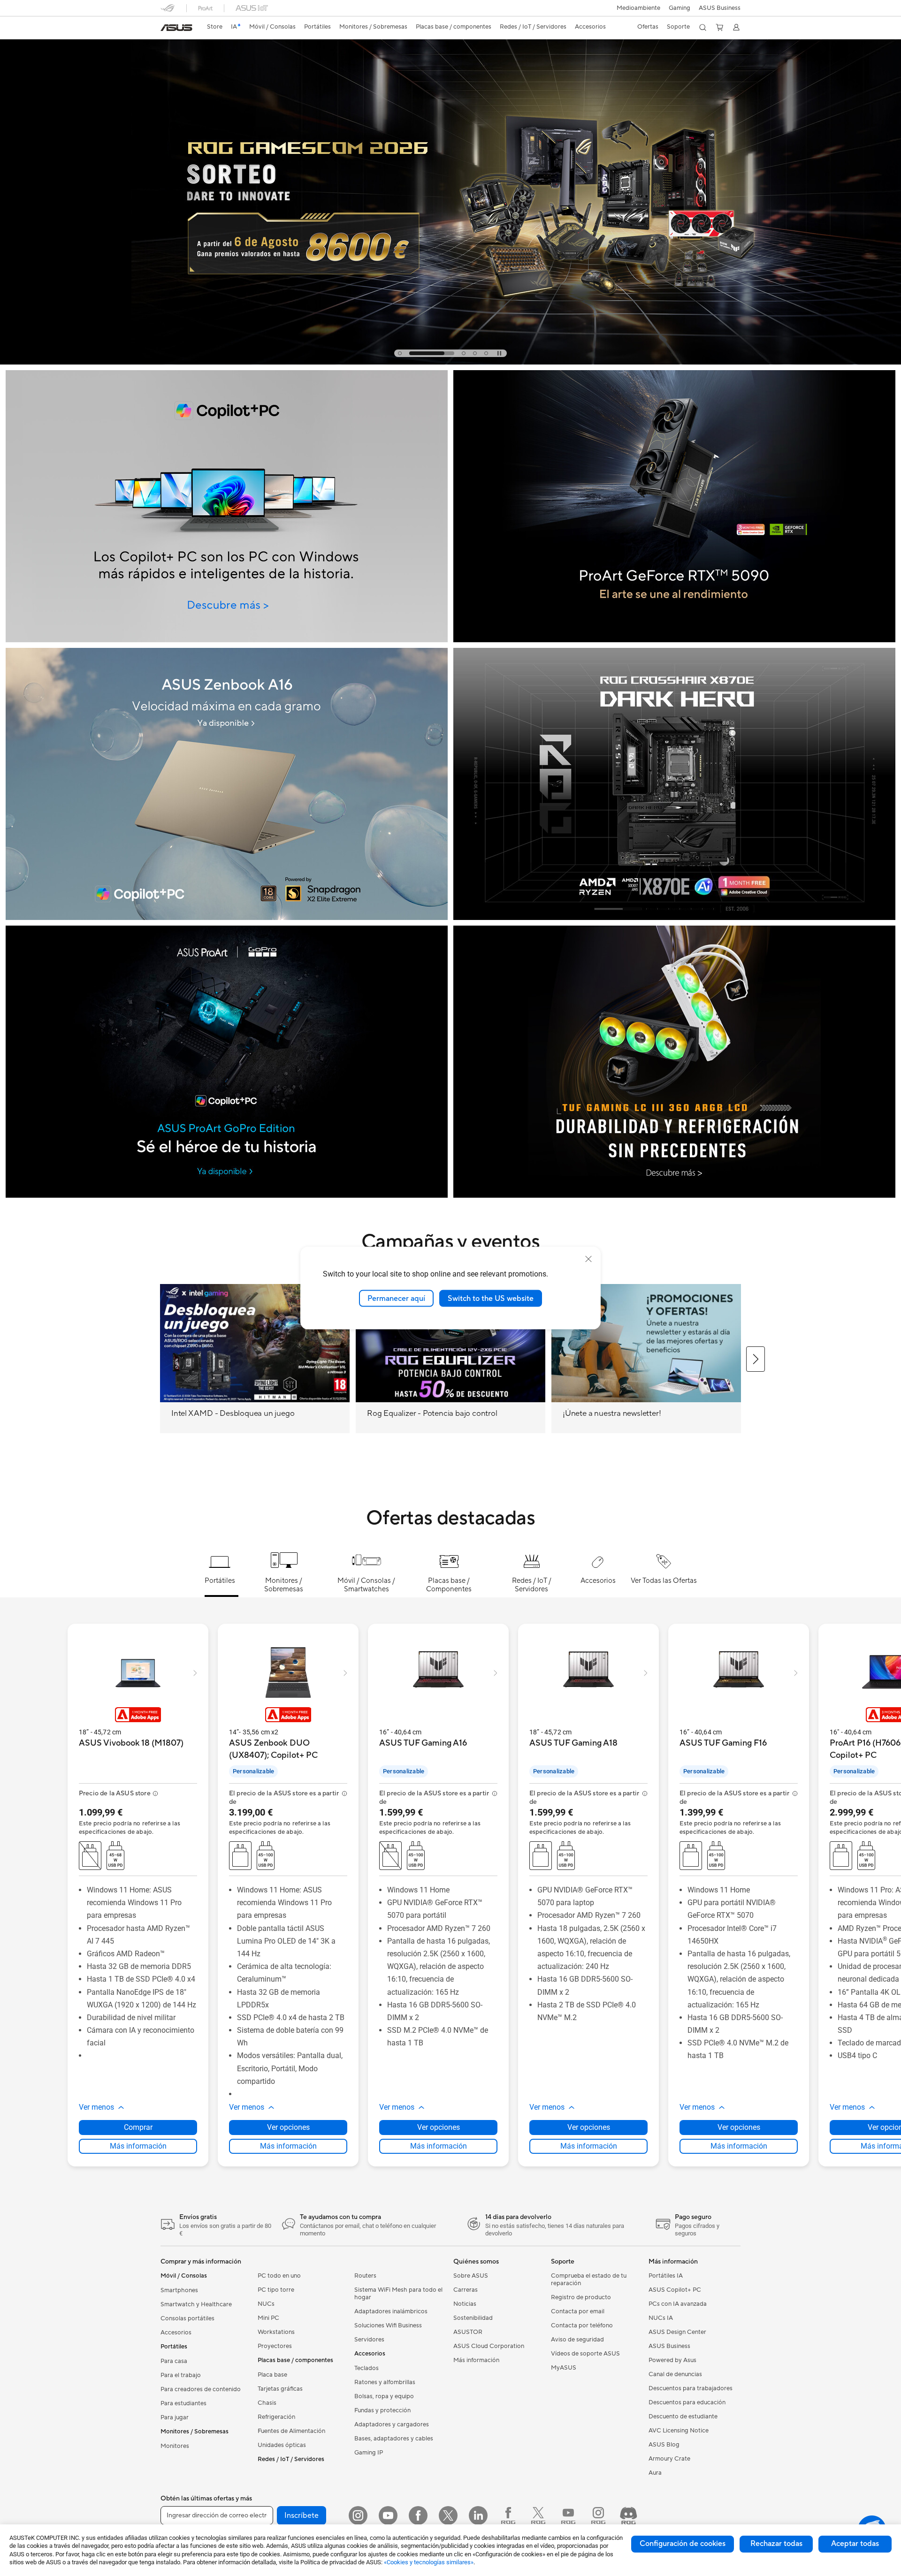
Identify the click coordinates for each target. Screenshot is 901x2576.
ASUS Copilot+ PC (675, 2290)
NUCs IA (661, 2318)
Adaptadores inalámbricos (391, 2311)
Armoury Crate (669, 2459)
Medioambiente (638, 8)
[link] (176, 28)
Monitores (175, 2446)
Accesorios (176, 2333)
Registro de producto (581, 2297)
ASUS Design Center (677, 2332)
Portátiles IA (666, 2276)
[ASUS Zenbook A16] (227, 784)
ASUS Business (720, 8)
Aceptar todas (855, 2544)
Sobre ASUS (471, 2276)
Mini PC (268, 2318)
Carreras (466, 2290)
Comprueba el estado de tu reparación (589, 2280)
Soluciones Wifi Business (388, 2325)
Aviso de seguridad (577, 2340)
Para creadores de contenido (201, 2389)
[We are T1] (674, 1062)
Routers (365, 2276)
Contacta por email (578, 2311)
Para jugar (175, 2417)
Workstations (276, 2332)
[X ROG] (538, 2515)
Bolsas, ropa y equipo (384, 2396)
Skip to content (166, 29)
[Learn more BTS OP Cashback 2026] (450, 362)
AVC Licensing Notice (679, 2431)
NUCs (266, 2304)
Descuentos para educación (687, 2402)
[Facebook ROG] (508, 2515)
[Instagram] (358, 2515)
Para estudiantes (183, 2403)
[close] (588, 1259)
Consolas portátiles (187, 2318)
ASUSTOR (468, 2332)
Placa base (272, 2375)
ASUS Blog (664, 2445)
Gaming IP (369, 2453)
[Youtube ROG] (568, 2515)
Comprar (138, 2127)
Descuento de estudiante (683, 2416)
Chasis (267, 2403)
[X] (448, 2515)
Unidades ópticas (282, 2445)
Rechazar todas (776, 2544)
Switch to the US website (491, 1298)
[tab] (400, 353)
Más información (138, 2146)
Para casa (174, 2361)
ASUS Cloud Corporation (489, 2346)
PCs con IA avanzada (678, 2304)
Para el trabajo (181, 2375)
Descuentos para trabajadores (691, 2388)
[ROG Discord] (628, 2515)
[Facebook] (418, 2515)
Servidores (369, 2340)
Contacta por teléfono (582, 2325)
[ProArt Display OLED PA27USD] (674, 506)
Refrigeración (276, 2417)
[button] (680, 8)
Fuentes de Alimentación (291, 2431)
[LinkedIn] (478, 2515)
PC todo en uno (279, 2276)
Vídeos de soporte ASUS (585, 2354)
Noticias (465, 2304)
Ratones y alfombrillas (385, 2382)
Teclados (367, 2368)
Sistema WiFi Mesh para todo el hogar (398, 2294)
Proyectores (275, 2346)
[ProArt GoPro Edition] (227, 1062)
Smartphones (179, 2290)
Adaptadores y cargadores (392, 2424)
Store (215, 27)
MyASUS (564, 2368)
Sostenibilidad (473, 2318)
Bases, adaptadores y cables (394, 2439)
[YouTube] (388, 2515)
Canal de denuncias (675, 2374)
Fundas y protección (382, 2410)
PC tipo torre (276, 2290)
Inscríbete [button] (302, 2515)
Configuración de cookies (683, 2544)
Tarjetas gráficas (280, 2389)
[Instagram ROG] (598, 2515)
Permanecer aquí (396, 1298)
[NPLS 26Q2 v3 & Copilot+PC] (227, 506)
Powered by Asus (672, 2360)
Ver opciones (288, 2127)
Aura (655, 2473)
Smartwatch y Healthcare (196, 2304)
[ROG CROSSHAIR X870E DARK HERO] (674, 784)
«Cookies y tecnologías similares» (429, 2562)
